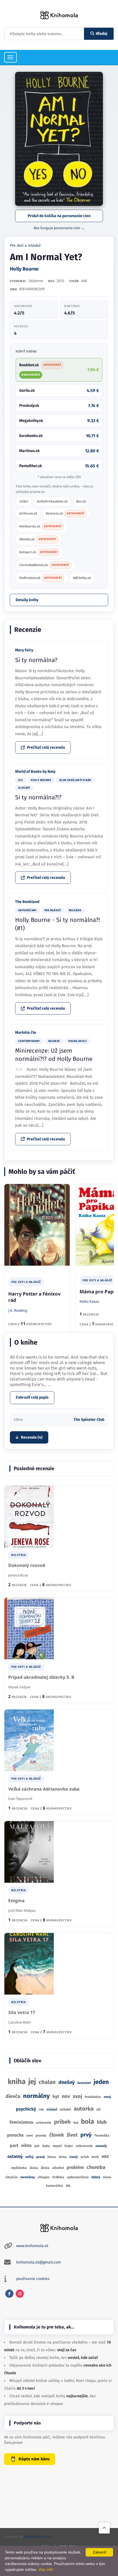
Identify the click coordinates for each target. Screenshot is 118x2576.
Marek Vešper (19, 1687)
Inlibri (24, 501)
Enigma (16, 1901)
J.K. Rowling (18, 1310)
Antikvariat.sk (40, 526)
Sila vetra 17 (22, 2013)
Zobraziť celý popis (32, 1397)
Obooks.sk (38, 539)
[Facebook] (9, 2294)
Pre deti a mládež (25, 245)
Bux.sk (81, 501)
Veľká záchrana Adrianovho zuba (44, 1789)
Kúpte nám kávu (34, 2459)
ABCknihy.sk (82, 578)
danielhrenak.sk (38, 2537)
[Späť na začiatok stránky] (104, 2528)
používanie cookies (33, 2279)
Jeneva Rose (18, 1575)
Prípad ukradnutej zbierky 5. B (41, 1677)
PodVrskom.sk (41, 578)
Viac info (46, 2569)
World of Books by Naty (35, 772)
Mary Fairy (24, 650)
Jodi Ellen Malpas (22, 1910)
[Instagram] (20, 2294)
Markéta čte (26, 1033)
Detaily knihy (27, 600)
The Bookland (27, 902)
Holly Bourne (24, 269)
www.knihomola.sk (32, 2246)
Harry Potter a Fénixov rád (34, 1297)
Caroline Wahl (19, 2022)
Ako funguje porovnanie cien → (59, 228)
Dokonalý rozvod (27, 1565)
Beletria (19, 1555)
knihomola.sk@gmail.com (39, 2262)
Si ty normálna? (36, 660)
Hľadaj (102, 34)
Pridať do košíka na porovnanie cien (59, 216)
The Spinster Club (89, 1420)
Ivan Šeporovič (20, 1799)
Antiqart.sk (38, 552)
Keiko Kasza (89, 1301)
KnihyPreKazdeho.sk (52, 501)
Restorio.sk (65, 513)
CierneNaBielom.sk (44, 565)
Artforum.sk (28, 513)
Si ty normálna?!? (38, 797)
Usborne (36, 281)
